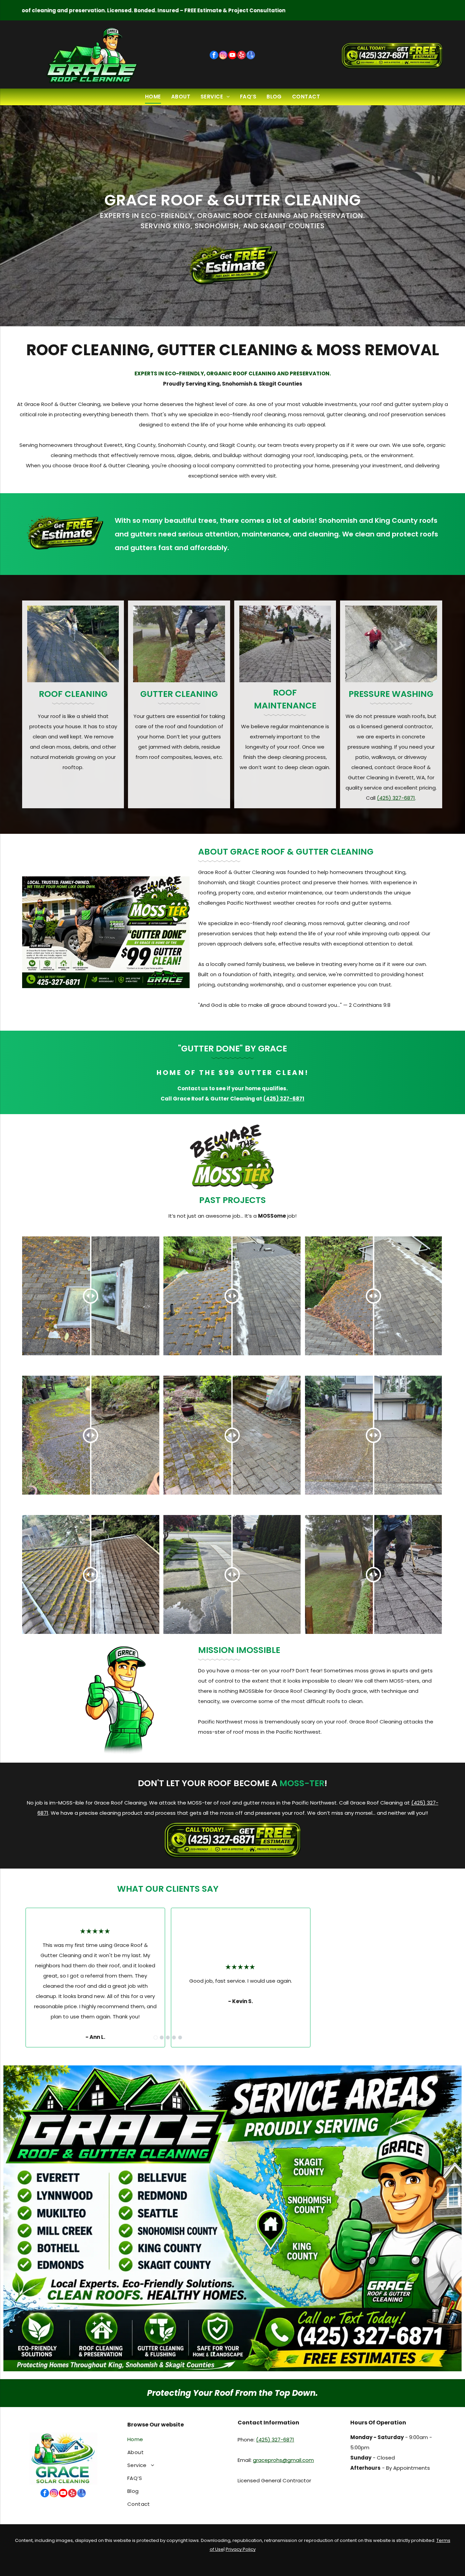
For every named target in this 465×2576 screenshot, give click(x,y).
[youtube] (232, 56)
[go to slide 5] (180, 2038)
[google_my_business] (251, 56)
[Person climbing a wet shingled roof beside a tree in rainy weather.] (179, 644)
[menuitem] (153, 97)
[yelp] (242, 56)
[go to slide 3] (168, 2038)
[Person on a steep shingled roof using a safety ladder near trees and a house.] (73, 644)
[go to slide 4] (174, 2038)
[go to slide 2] (162, 2038)
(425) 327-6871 (396, 798)
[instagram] (223, 56)
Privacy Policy (241, 2549)
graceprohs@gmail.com (283, 2460)
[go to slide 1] (156, 2038)
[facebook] (214, 56)
